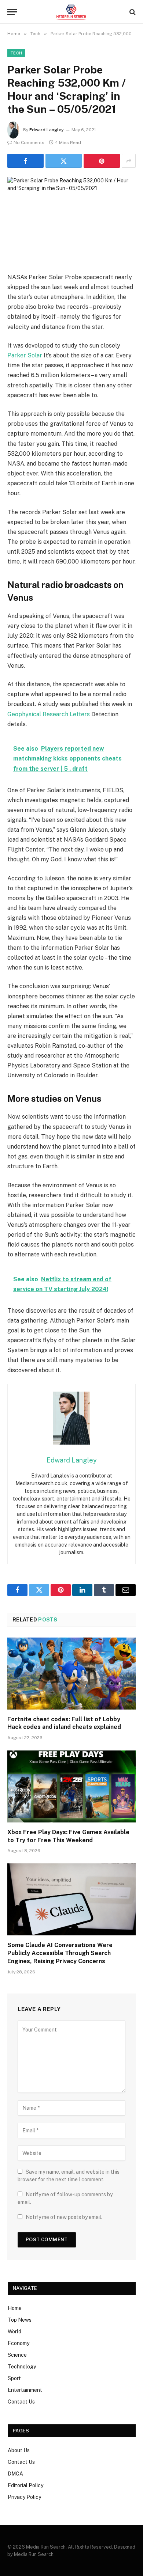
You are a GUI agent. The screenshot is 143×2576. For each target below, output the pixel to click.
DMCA (15, 2474)
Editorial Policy (25, 2485)
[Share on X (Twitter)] (64, 161)
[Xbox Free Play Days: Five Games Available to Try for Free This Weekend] (71, 1786)
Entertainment (25, 2390)
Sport (14, 2378)
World (14, 2332)
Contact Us (21, 2402)
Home (15, 2308)
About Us (19, 2450)
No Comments (29, 143)
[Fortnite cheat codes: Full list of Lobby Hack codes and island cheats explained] (71, 1674)
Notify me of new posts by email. (64, 2217)
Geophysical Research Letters (49, 714)
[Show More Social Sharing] (129, 161)
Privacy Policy (24, 2497)
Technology (22, 2367)
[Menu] (12, 12)
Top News (20, 2320)
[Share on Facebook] (25, 161)
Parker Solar (25, 355)
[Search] (132, 12)
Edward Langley (47, 130)
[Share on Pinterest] (102, 161)
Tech (16, 53)
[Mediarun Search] (71, 12)
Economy (19, 2343)
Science (17, 2355)
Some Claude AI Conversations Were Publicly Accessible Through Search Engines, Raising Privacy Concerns (60, 1953)
